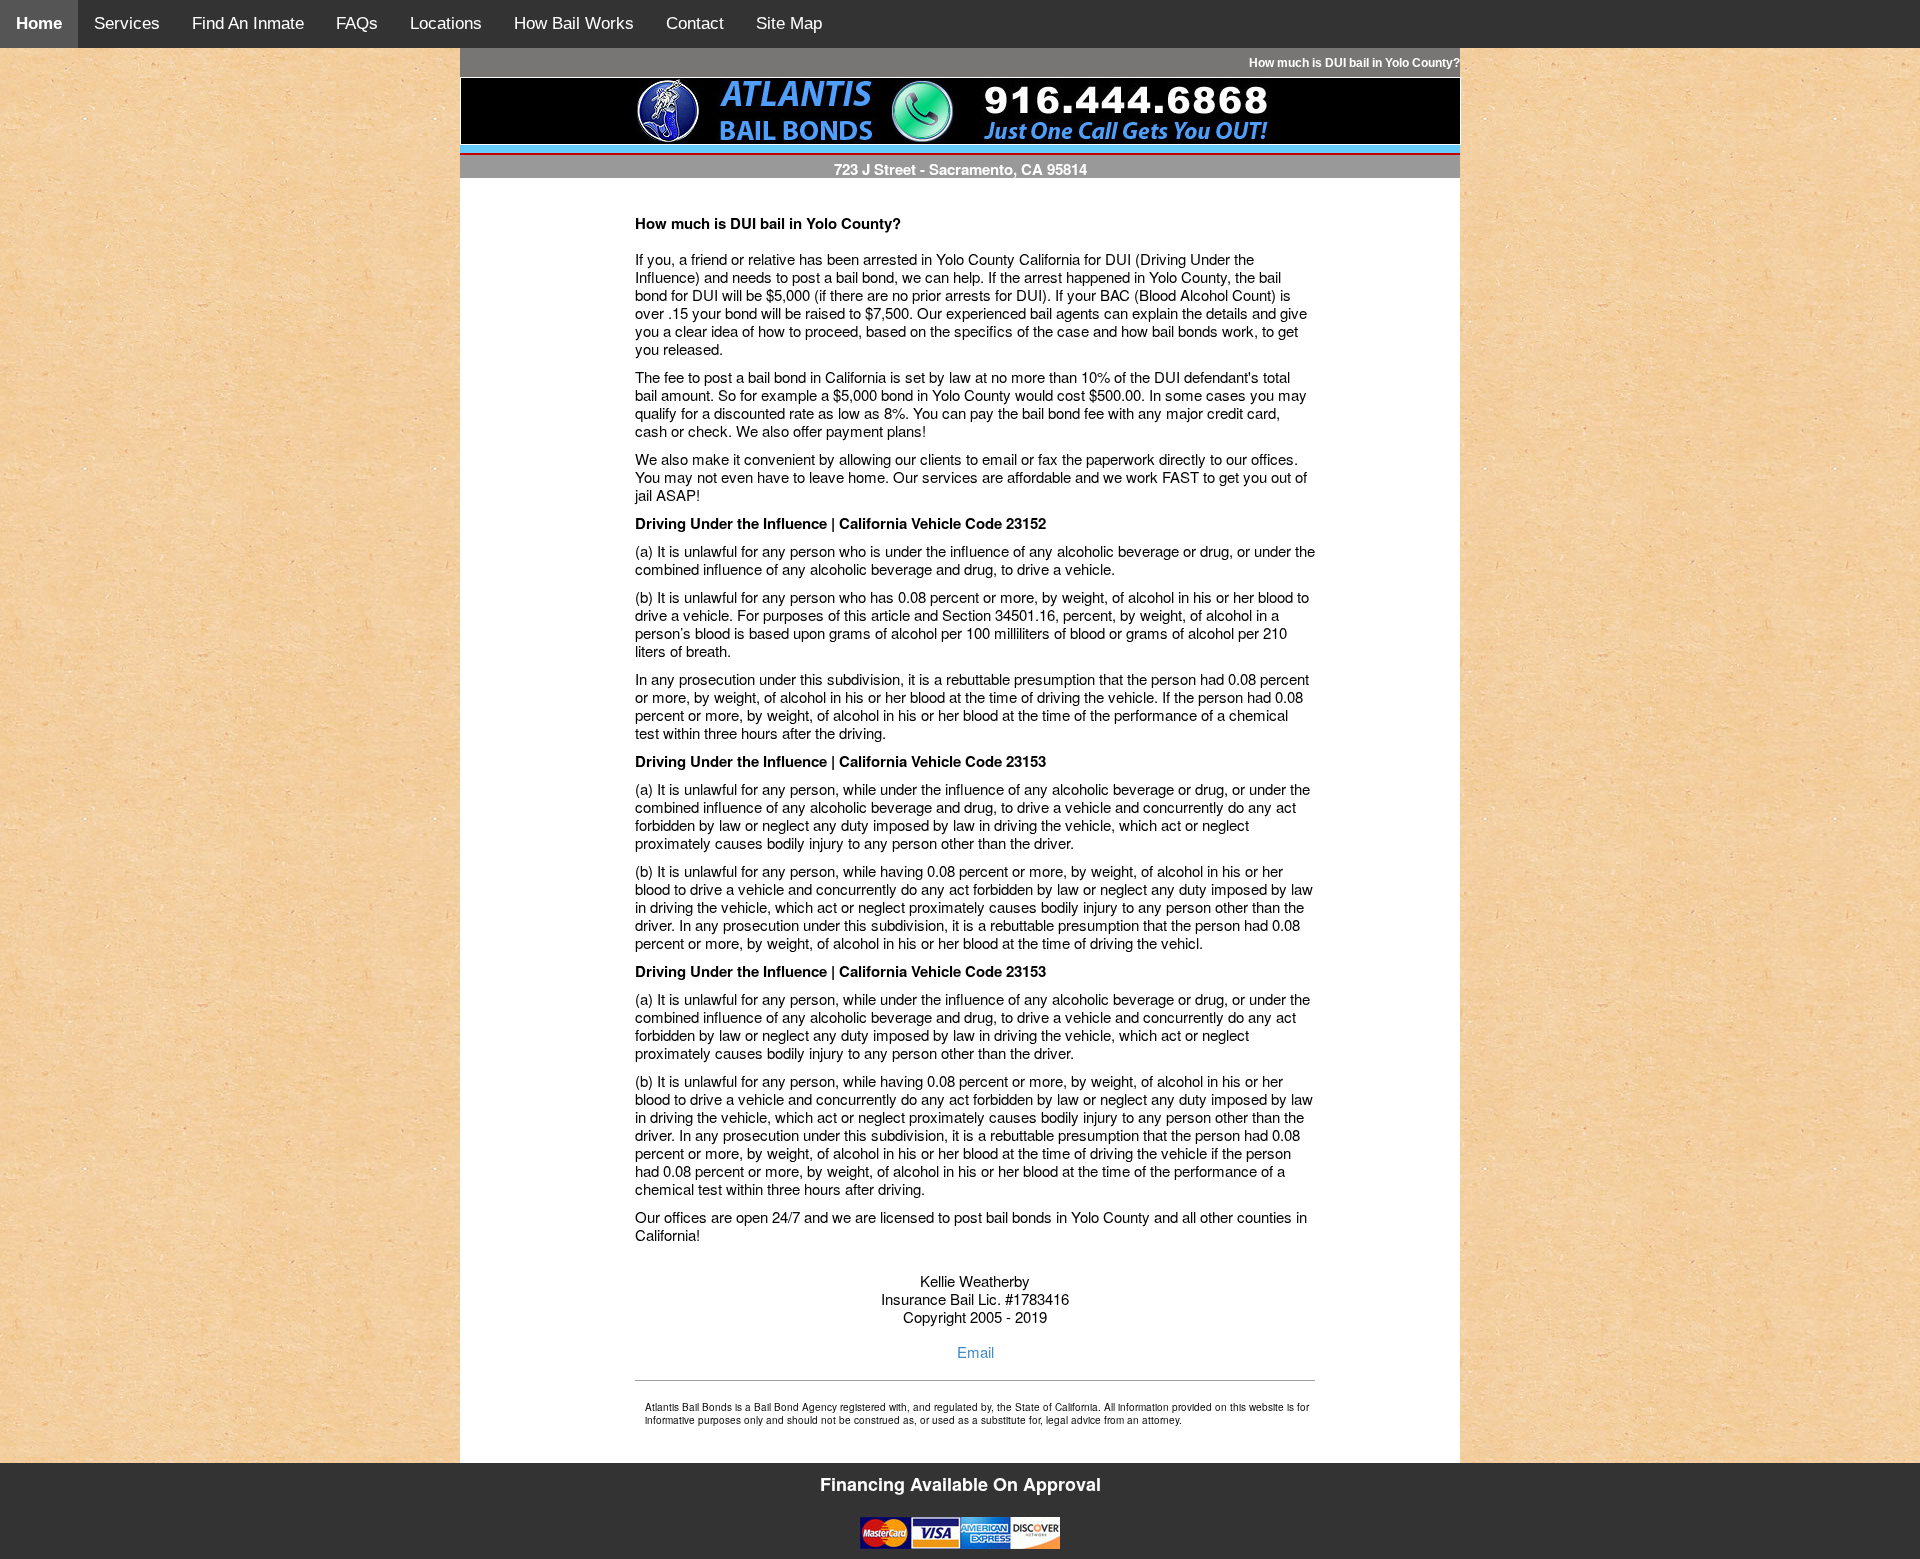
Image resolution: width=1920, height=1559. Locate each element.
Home (39, 23)
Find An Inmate (248, 23)
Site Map (789, 23)
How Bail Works (574, 23)
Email (975, 1351)
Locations (446, 23)
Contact (695, 23)
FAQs (357, 23)
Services (127, 23)
